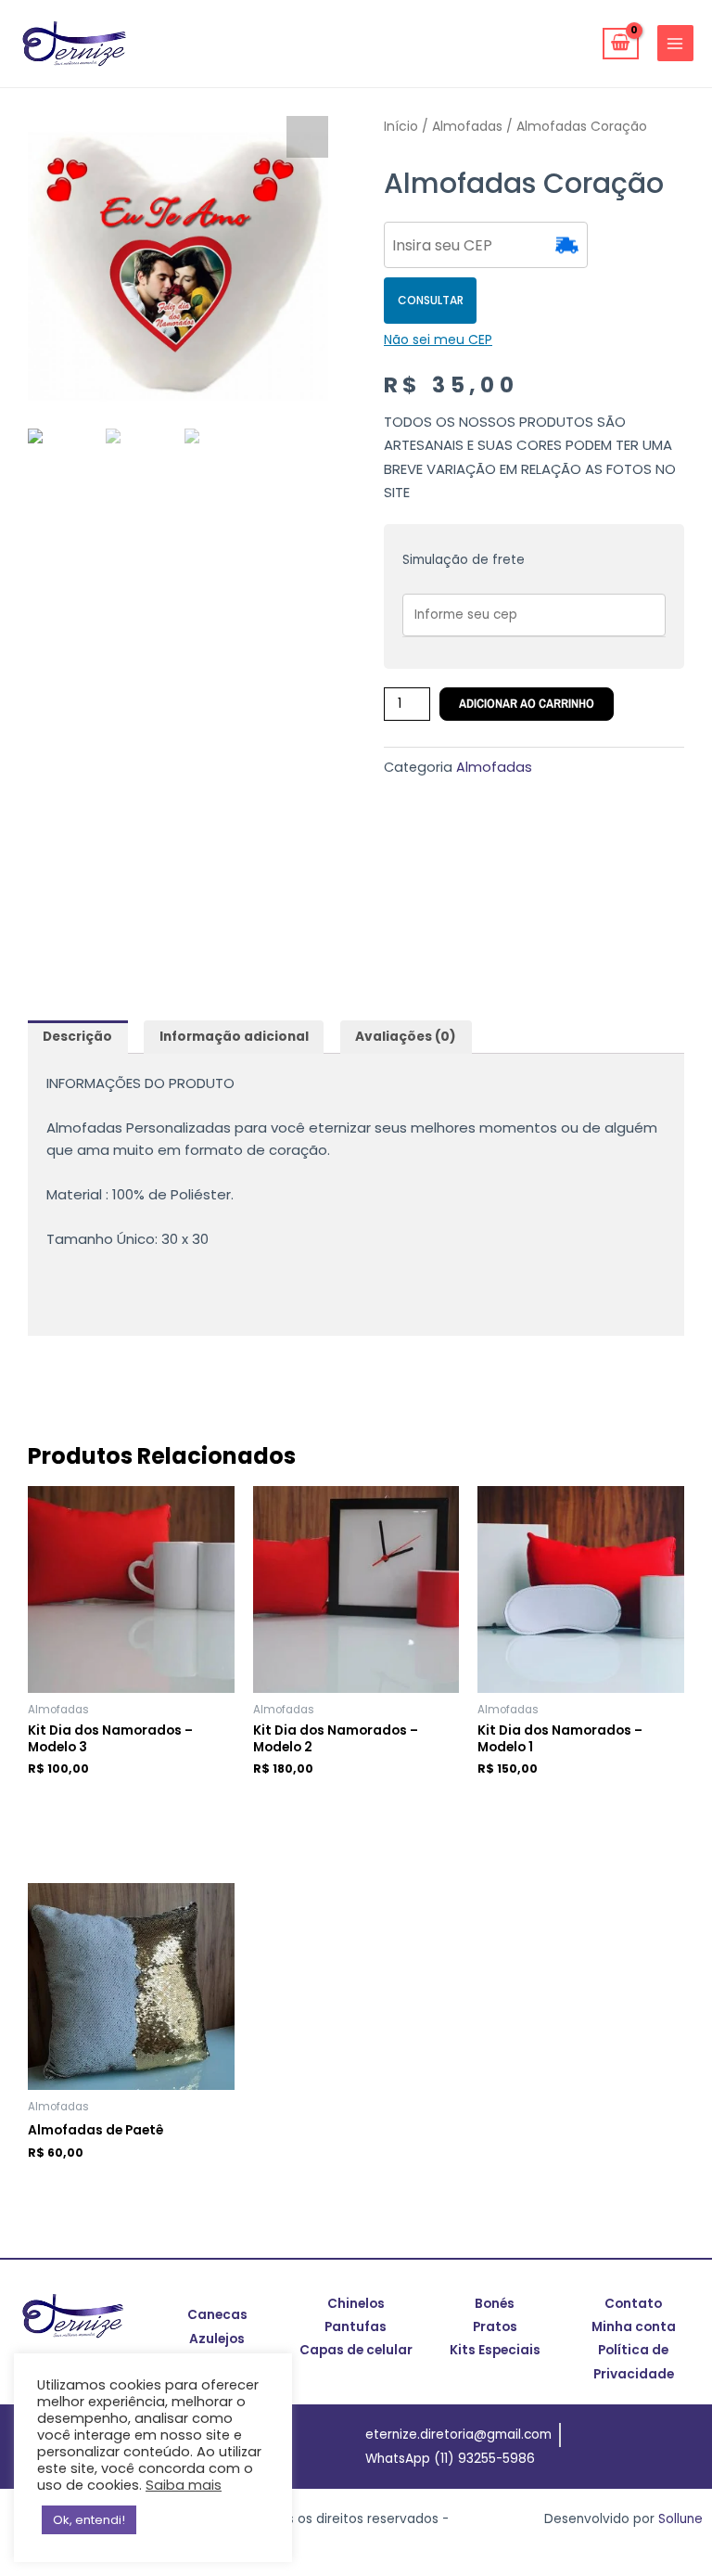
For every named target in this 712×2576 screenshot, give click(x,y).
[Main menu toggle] (675, 43)
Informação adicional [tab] (234, 1037)
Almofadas (467, 126)
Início (401, 126)
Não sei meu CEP (438, 340)
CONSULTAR (431, 300)
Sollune (680, 2519)
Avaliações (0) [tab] (406, 1037)
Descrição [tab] (77, 1037)
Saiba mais (184, 2485)
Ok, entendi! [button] (89, 2520)
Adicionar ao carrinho (527, 703)
